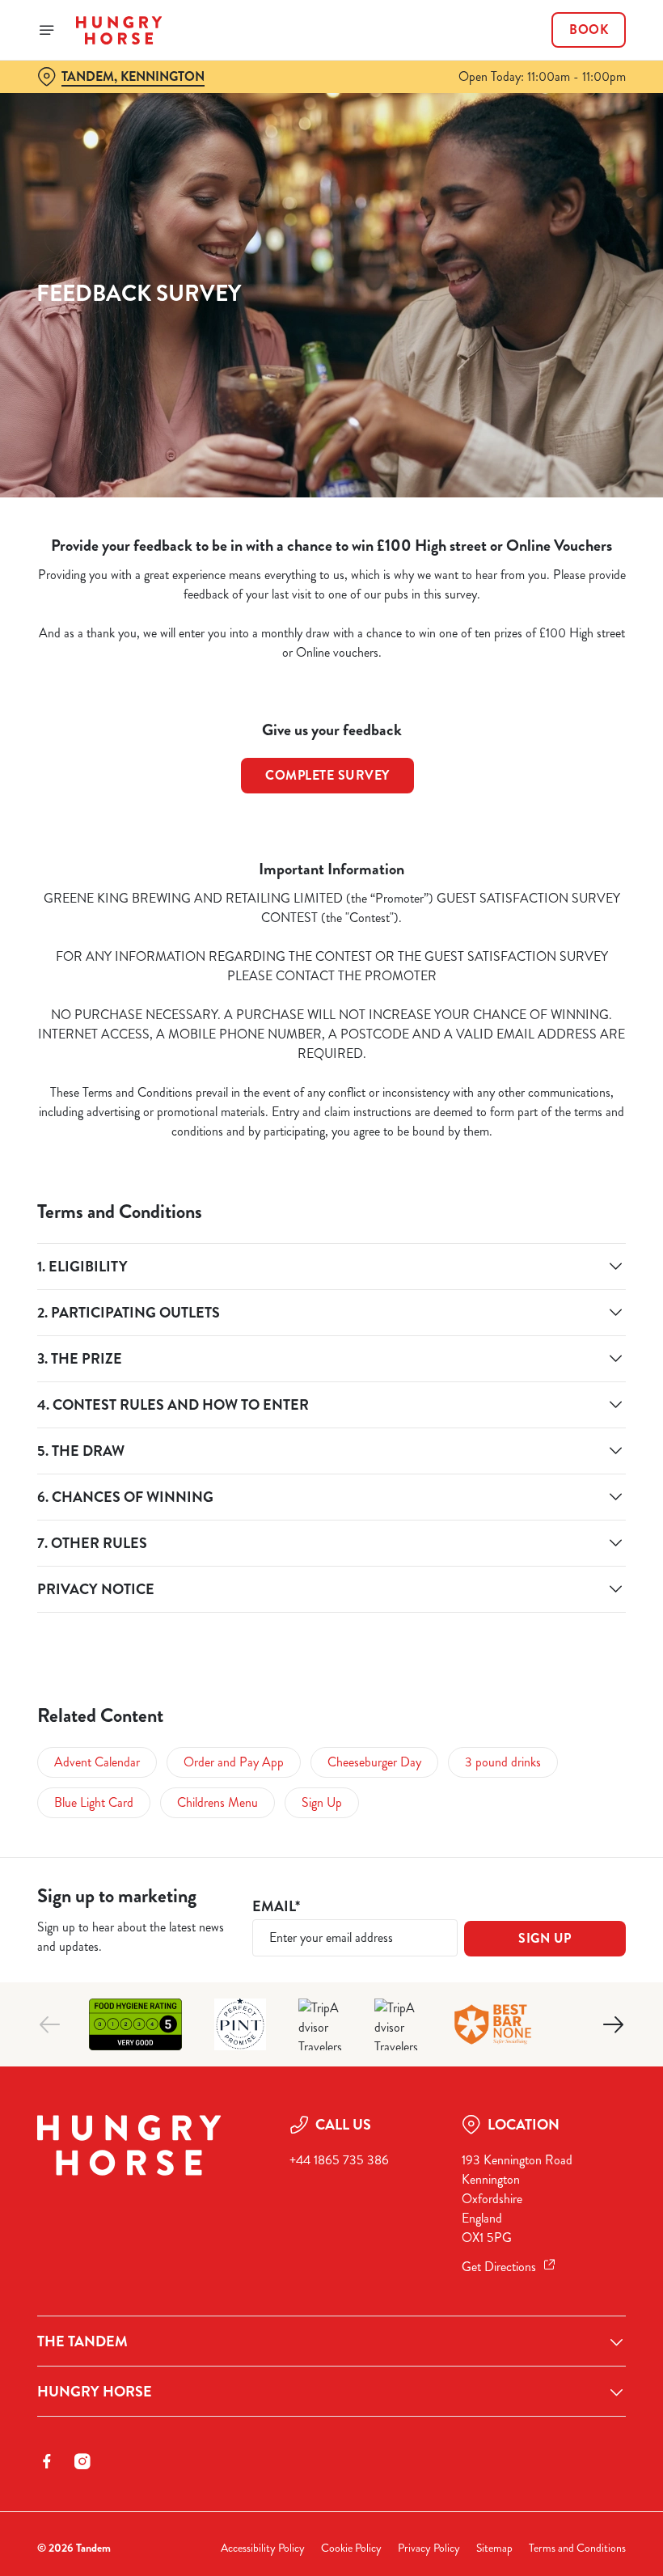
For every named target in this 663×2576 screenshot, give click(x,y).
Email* (276, 1907)
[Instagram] (82, 2461)
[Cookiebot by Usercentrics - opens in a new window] (574, 1108)
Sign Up (322, 1802)
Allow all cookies (541, 1455)
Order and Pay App (234, 1762)
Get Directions (499, 2267)
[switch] (250, 1345)
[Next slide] (613, 2024)
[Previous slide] (50, 2024)
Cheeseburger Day (374, 1762)
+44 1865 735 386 (339, 2160)
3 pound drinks (503, 1762)
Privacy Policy (429, 2548)
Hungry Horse (95, 2392)
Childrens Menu (217, 1802)
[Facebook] (47, 2461)
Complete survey (327, 775)
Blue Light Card (94, 1802)
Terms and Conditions (577, 2548)
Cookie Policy (351, 2548)
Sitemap (494, 2548)
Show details (576, 1404)
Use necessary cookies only (328, 1455)
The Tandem (82, 2341)
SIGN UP (545, 1938)
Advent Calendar (97, 1762)
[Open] (47, 30)
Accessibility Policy (263, 2548)
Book (589, 30)
